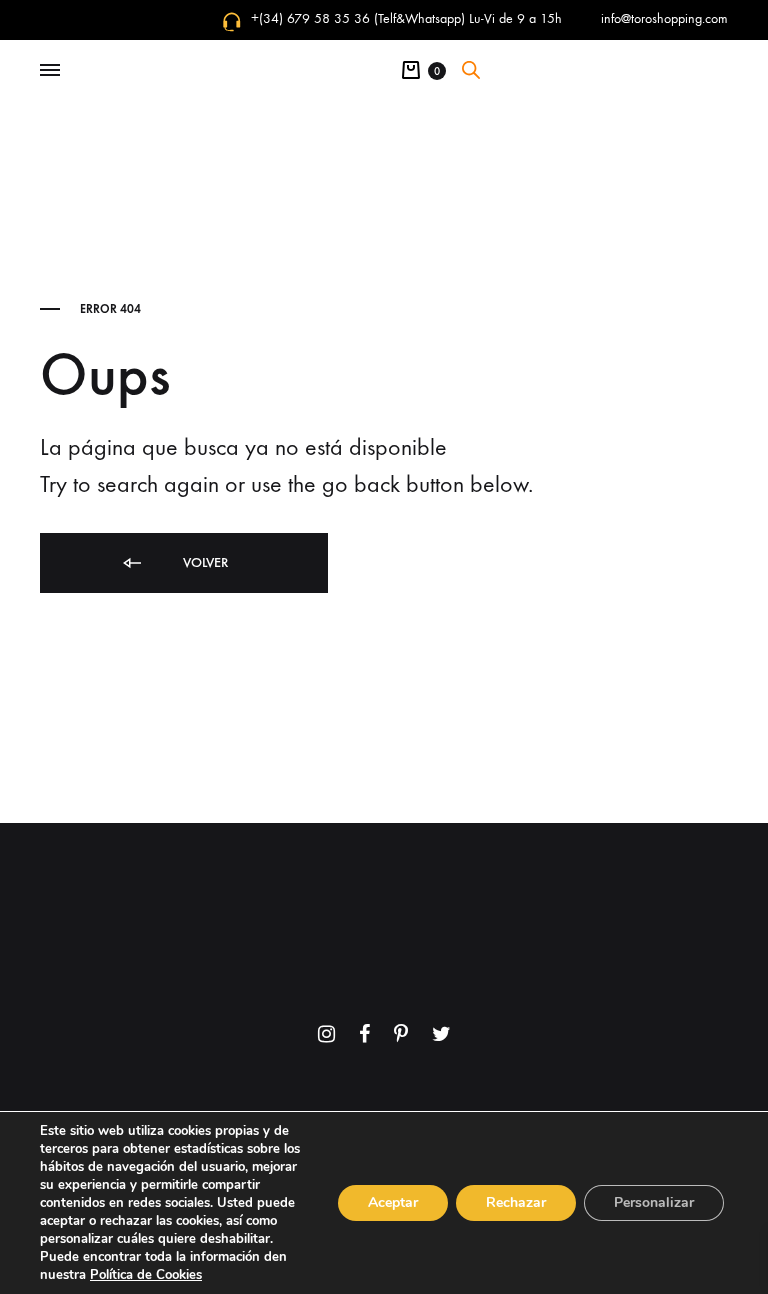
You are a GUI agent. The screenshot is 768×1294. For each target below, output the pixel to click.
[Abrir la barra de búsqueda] (471, 70)
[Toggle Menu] (50, 71)
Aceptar (393, 1202)
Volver (203, 562)
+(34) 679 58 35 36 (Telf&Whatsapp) (358, 18)
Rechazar (516, 1202)
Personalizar (654, 1202)
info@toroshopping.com (664, 18)
